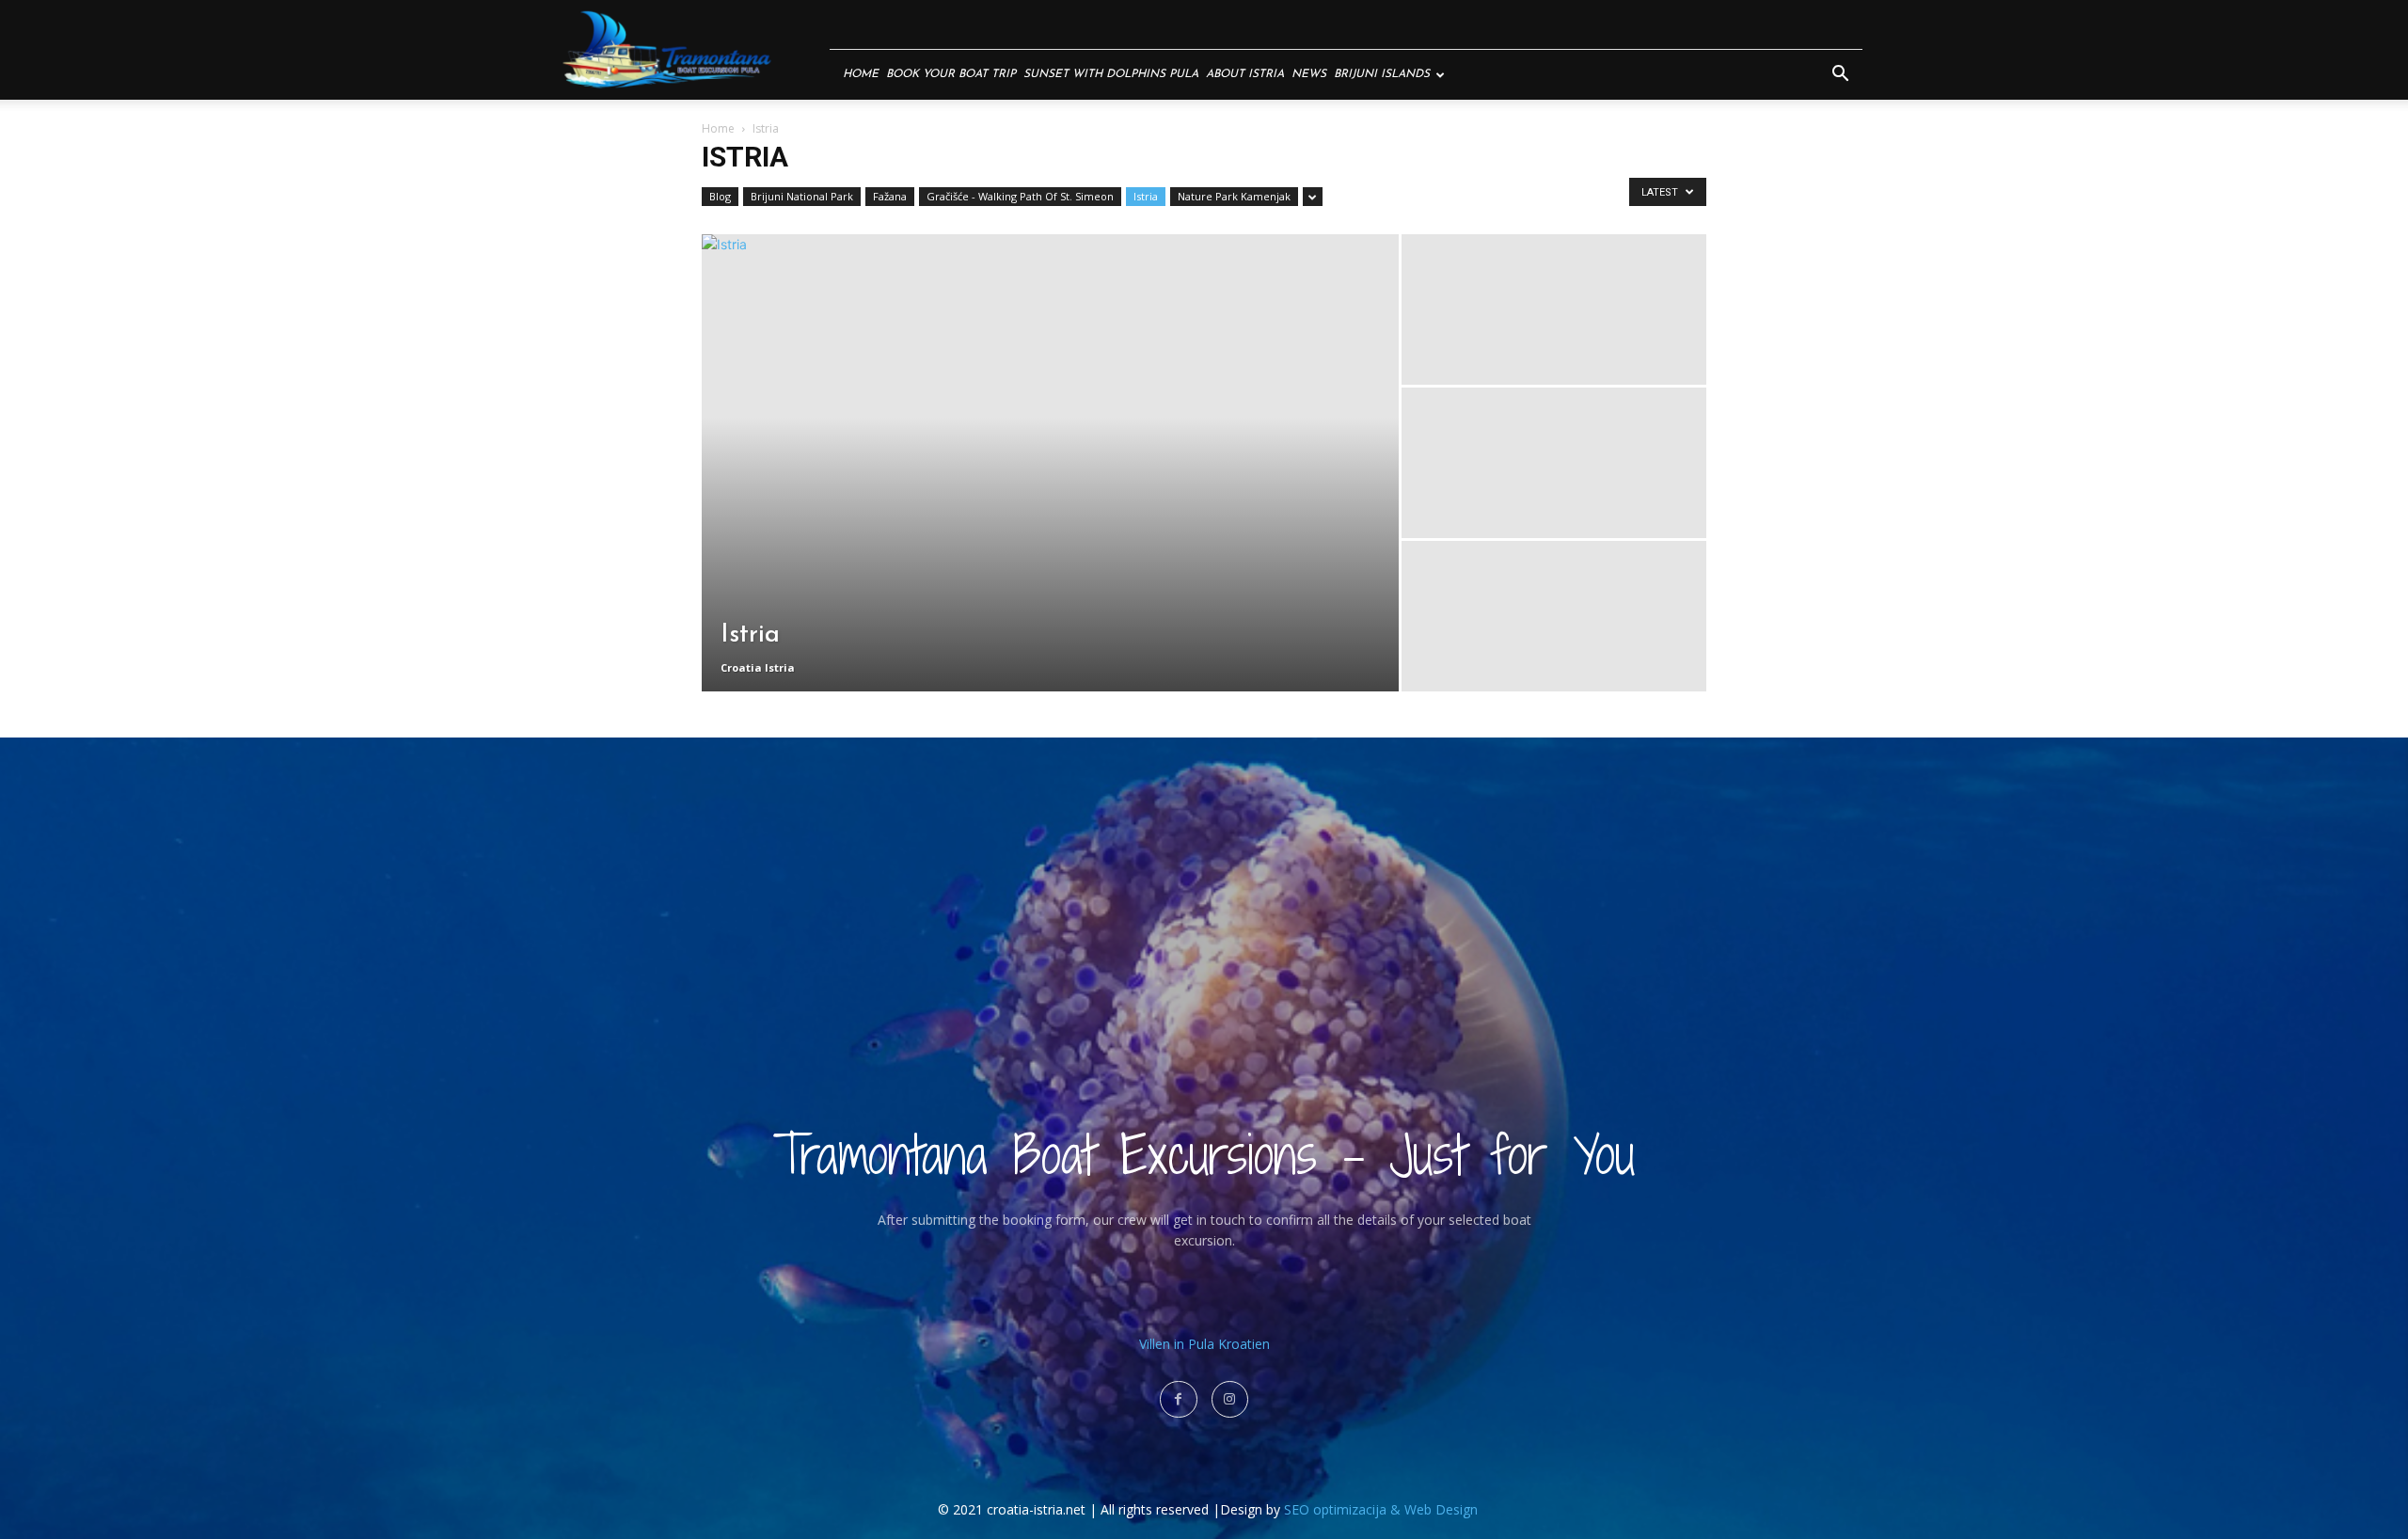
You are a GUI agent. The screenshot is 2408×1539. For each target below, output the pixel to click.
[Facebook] (1178, 1399)
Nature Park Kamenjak (1234, 196)
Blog (720, 196)
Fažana (890, 196)
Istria (1146, 196)
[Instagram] (1230, 1399)
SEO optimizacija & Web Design (1381, 1509)
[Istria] (1050, 463)
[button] (1840, 76)
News (1309, 74)
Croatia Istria (758, 667)
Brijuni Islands (1382, 74)
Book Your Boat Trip (951, 74)
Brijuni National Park (802, 196)
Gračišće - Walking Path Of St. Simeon (1020, 196)
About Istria (1245, 74)
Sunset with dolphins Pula (1111, 74)
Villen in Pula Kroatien (1204, 1344)
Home (861, 74)
